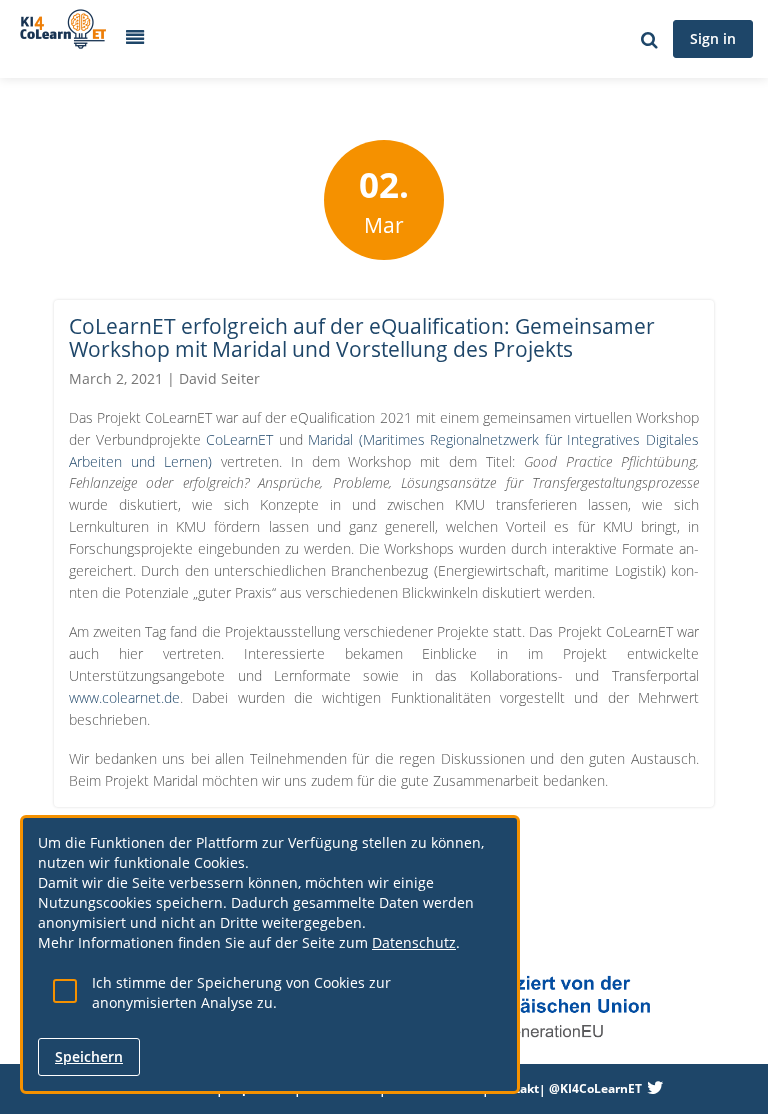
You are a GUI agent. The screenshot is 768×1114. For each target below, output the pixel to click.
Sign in (713, 38)
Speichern (89, 1056)
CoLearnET (242, 439)
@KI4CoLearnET (595, 1088)
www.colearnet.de (124, 697)
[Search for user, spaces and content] (649, 39)
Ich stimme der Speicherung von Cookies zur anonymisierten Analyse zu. (241, 992)
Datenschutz (414, 942)
